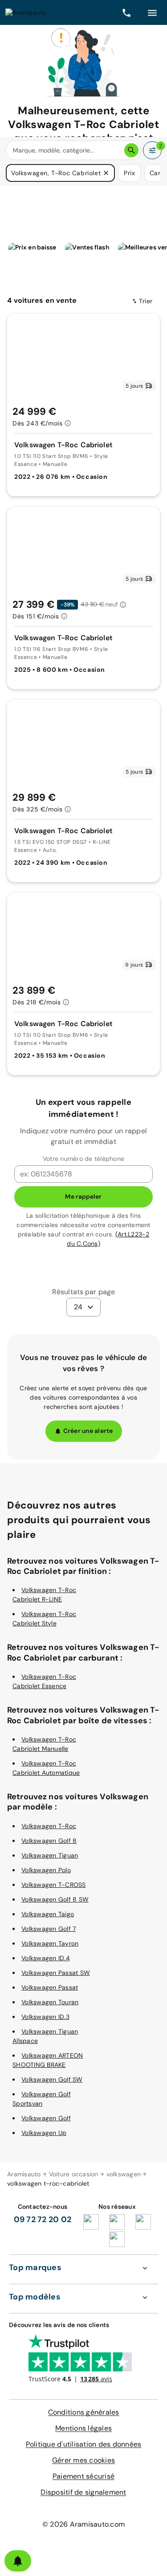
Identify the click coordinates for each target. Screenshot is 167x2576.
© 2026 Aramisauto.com (83, 2524)
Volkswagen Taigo (48, 1914)
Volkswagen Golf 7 (49, 1929)
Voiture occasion (74, 2174)
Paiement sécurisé (83, 2476)
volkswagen (124, 2174)
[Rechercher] (131, 150)
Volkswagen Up (44, 2133)
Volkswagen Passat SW (56, 1973)
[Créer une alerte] (18, 2561)
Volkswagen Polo (46, 1870)
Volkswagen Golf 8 (49, 1841)
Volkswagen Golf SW (52, 2079)
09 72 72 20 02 (43, 2219)
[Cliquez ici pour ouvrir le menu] (152, 12)
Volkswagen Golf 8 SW (55, 1899)
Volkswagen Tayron (50, 1943)
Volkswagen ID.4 (46, 1958)
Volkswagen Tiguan (50, 1855)
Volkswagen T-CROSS (54, 1885)
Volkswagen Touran (50, 2002)
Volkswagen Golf (46, 2118)
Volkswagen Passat (50, 1987)
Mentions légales (83, 2428)
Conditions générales (84, 2412)
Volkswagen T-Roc (49, 1826)
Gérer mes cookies (83, 2460)
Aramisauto (24, 2174)
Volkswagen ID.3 (45, 2017)
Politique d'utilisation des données (84, 2444)
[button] (106, 173)
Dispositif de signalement (83, 2492)
